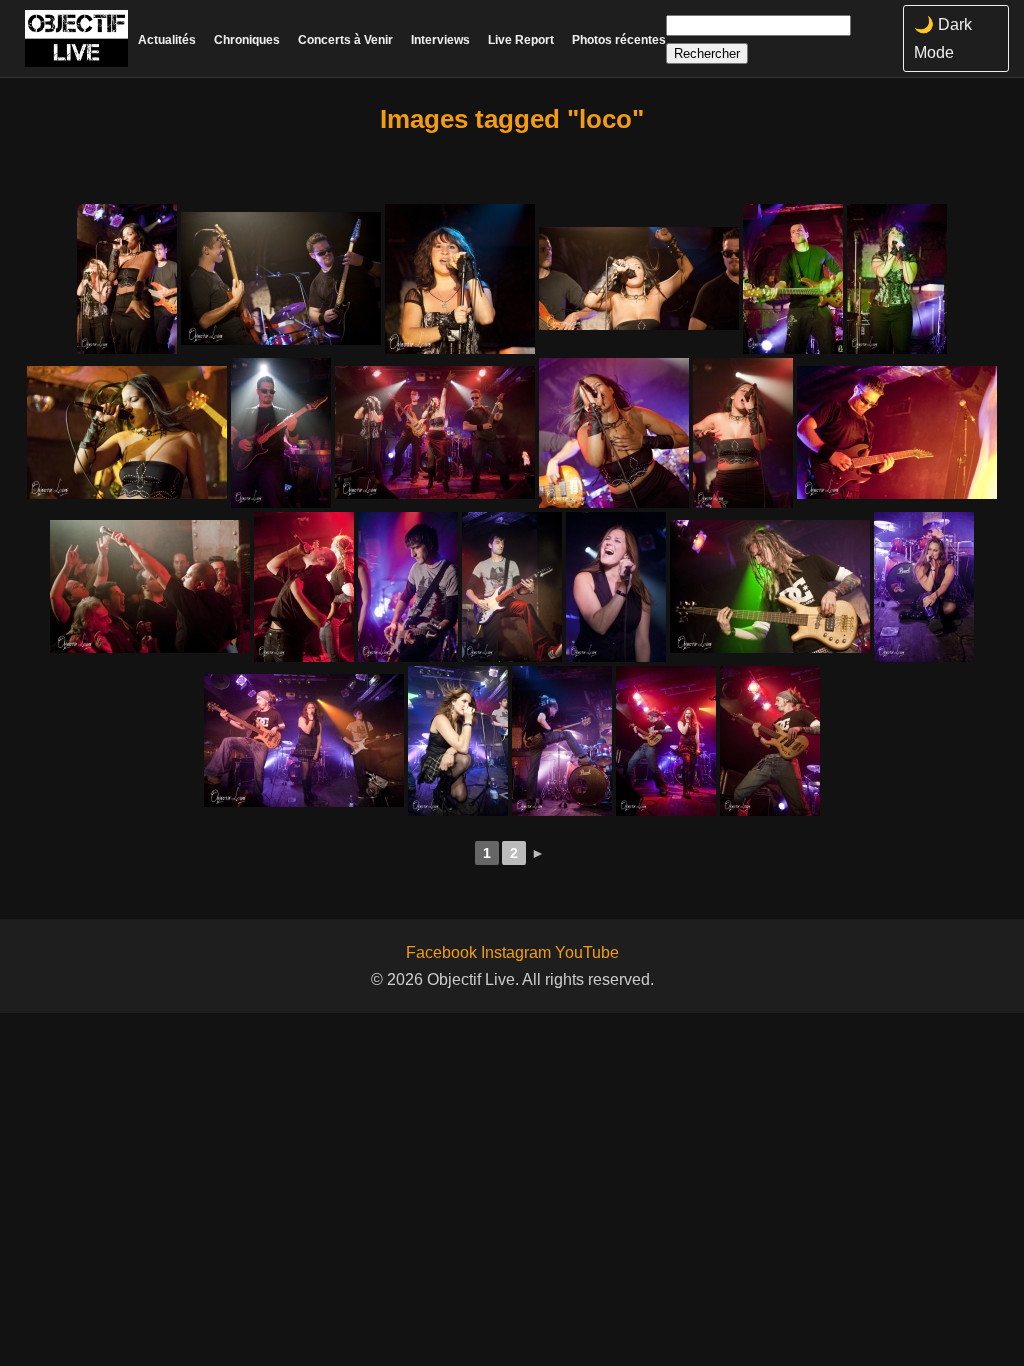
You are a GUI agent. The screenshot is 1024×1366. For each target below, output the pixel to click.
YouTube (587, 952)
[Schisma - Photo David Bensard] (408, 587)
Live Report (521, 40)
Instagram (516, 952)
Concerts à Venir (345, 40)
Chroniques (247, 40)
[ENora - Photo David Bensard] (127, 279)
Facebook (441, 952)
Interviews (440, 40)
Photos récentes (619, 40)
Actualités (167, 40)
